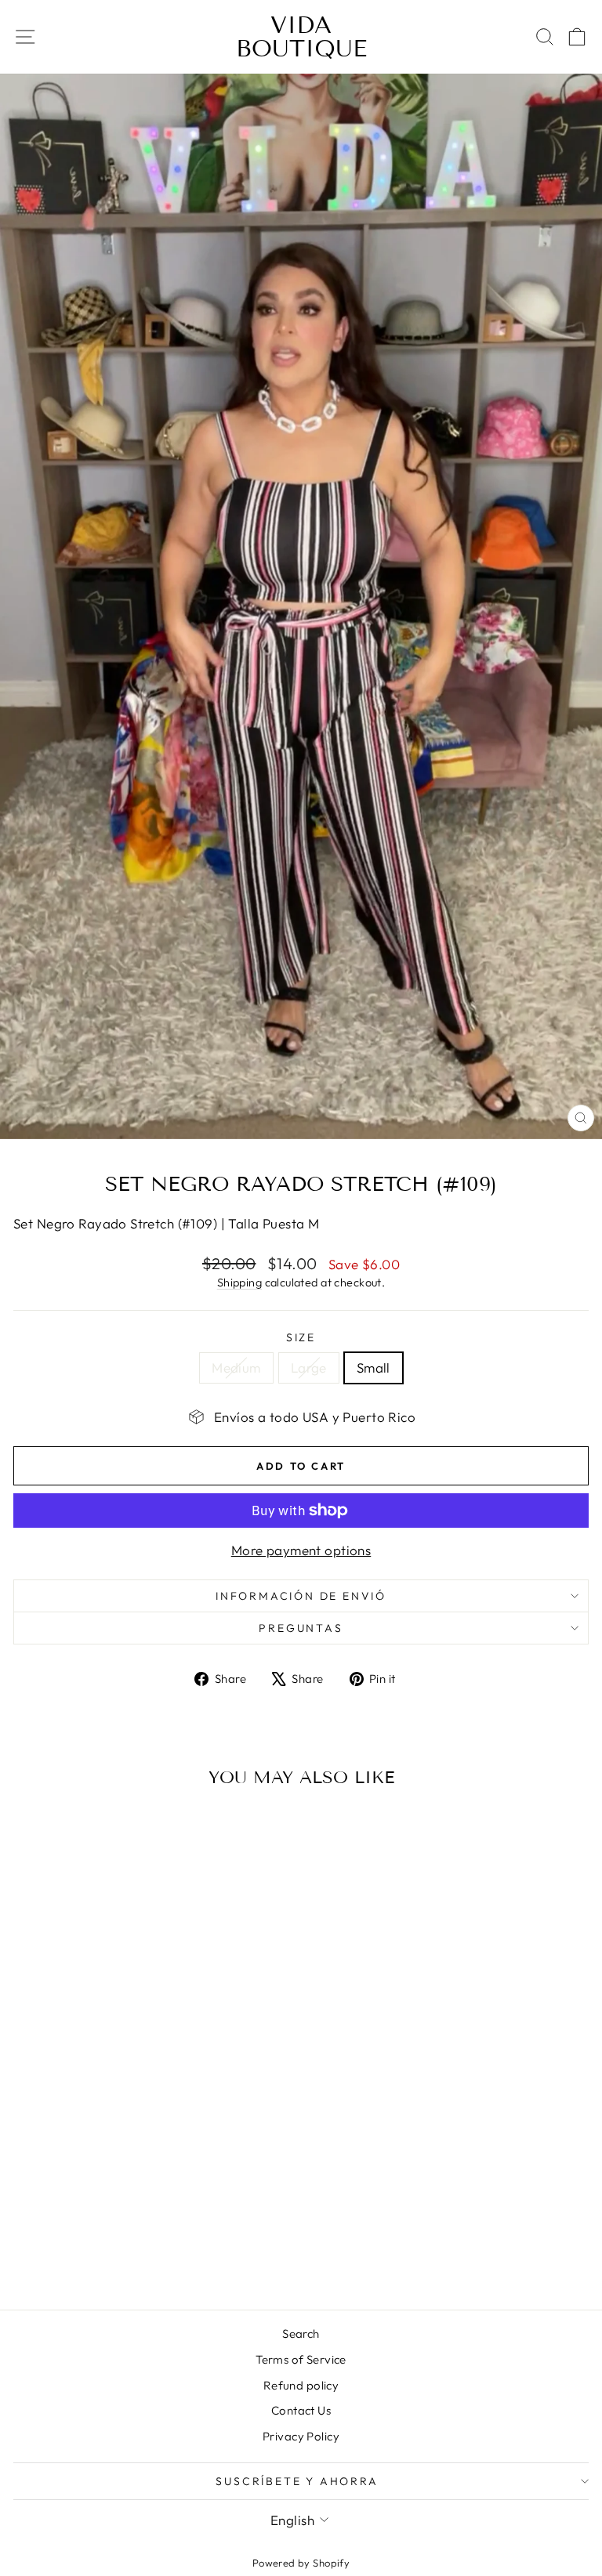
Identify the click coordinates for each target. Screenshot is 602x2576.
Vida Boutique (301, 37)
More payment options (301, 1550)
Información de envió (301, 1596)
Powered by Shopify (301, 2563)
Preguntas (301, 1628)
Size (301, 1337)
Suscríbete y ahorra (297, 2481)
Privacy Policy (301, 2436)
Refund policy (301, 2385)
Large (309, 1368)
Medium (236, 1368)
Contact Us (301, 2410)
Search (301, 2334)
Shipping (239, 1283)
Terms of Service (301, 2359)
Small (374, 1368)
